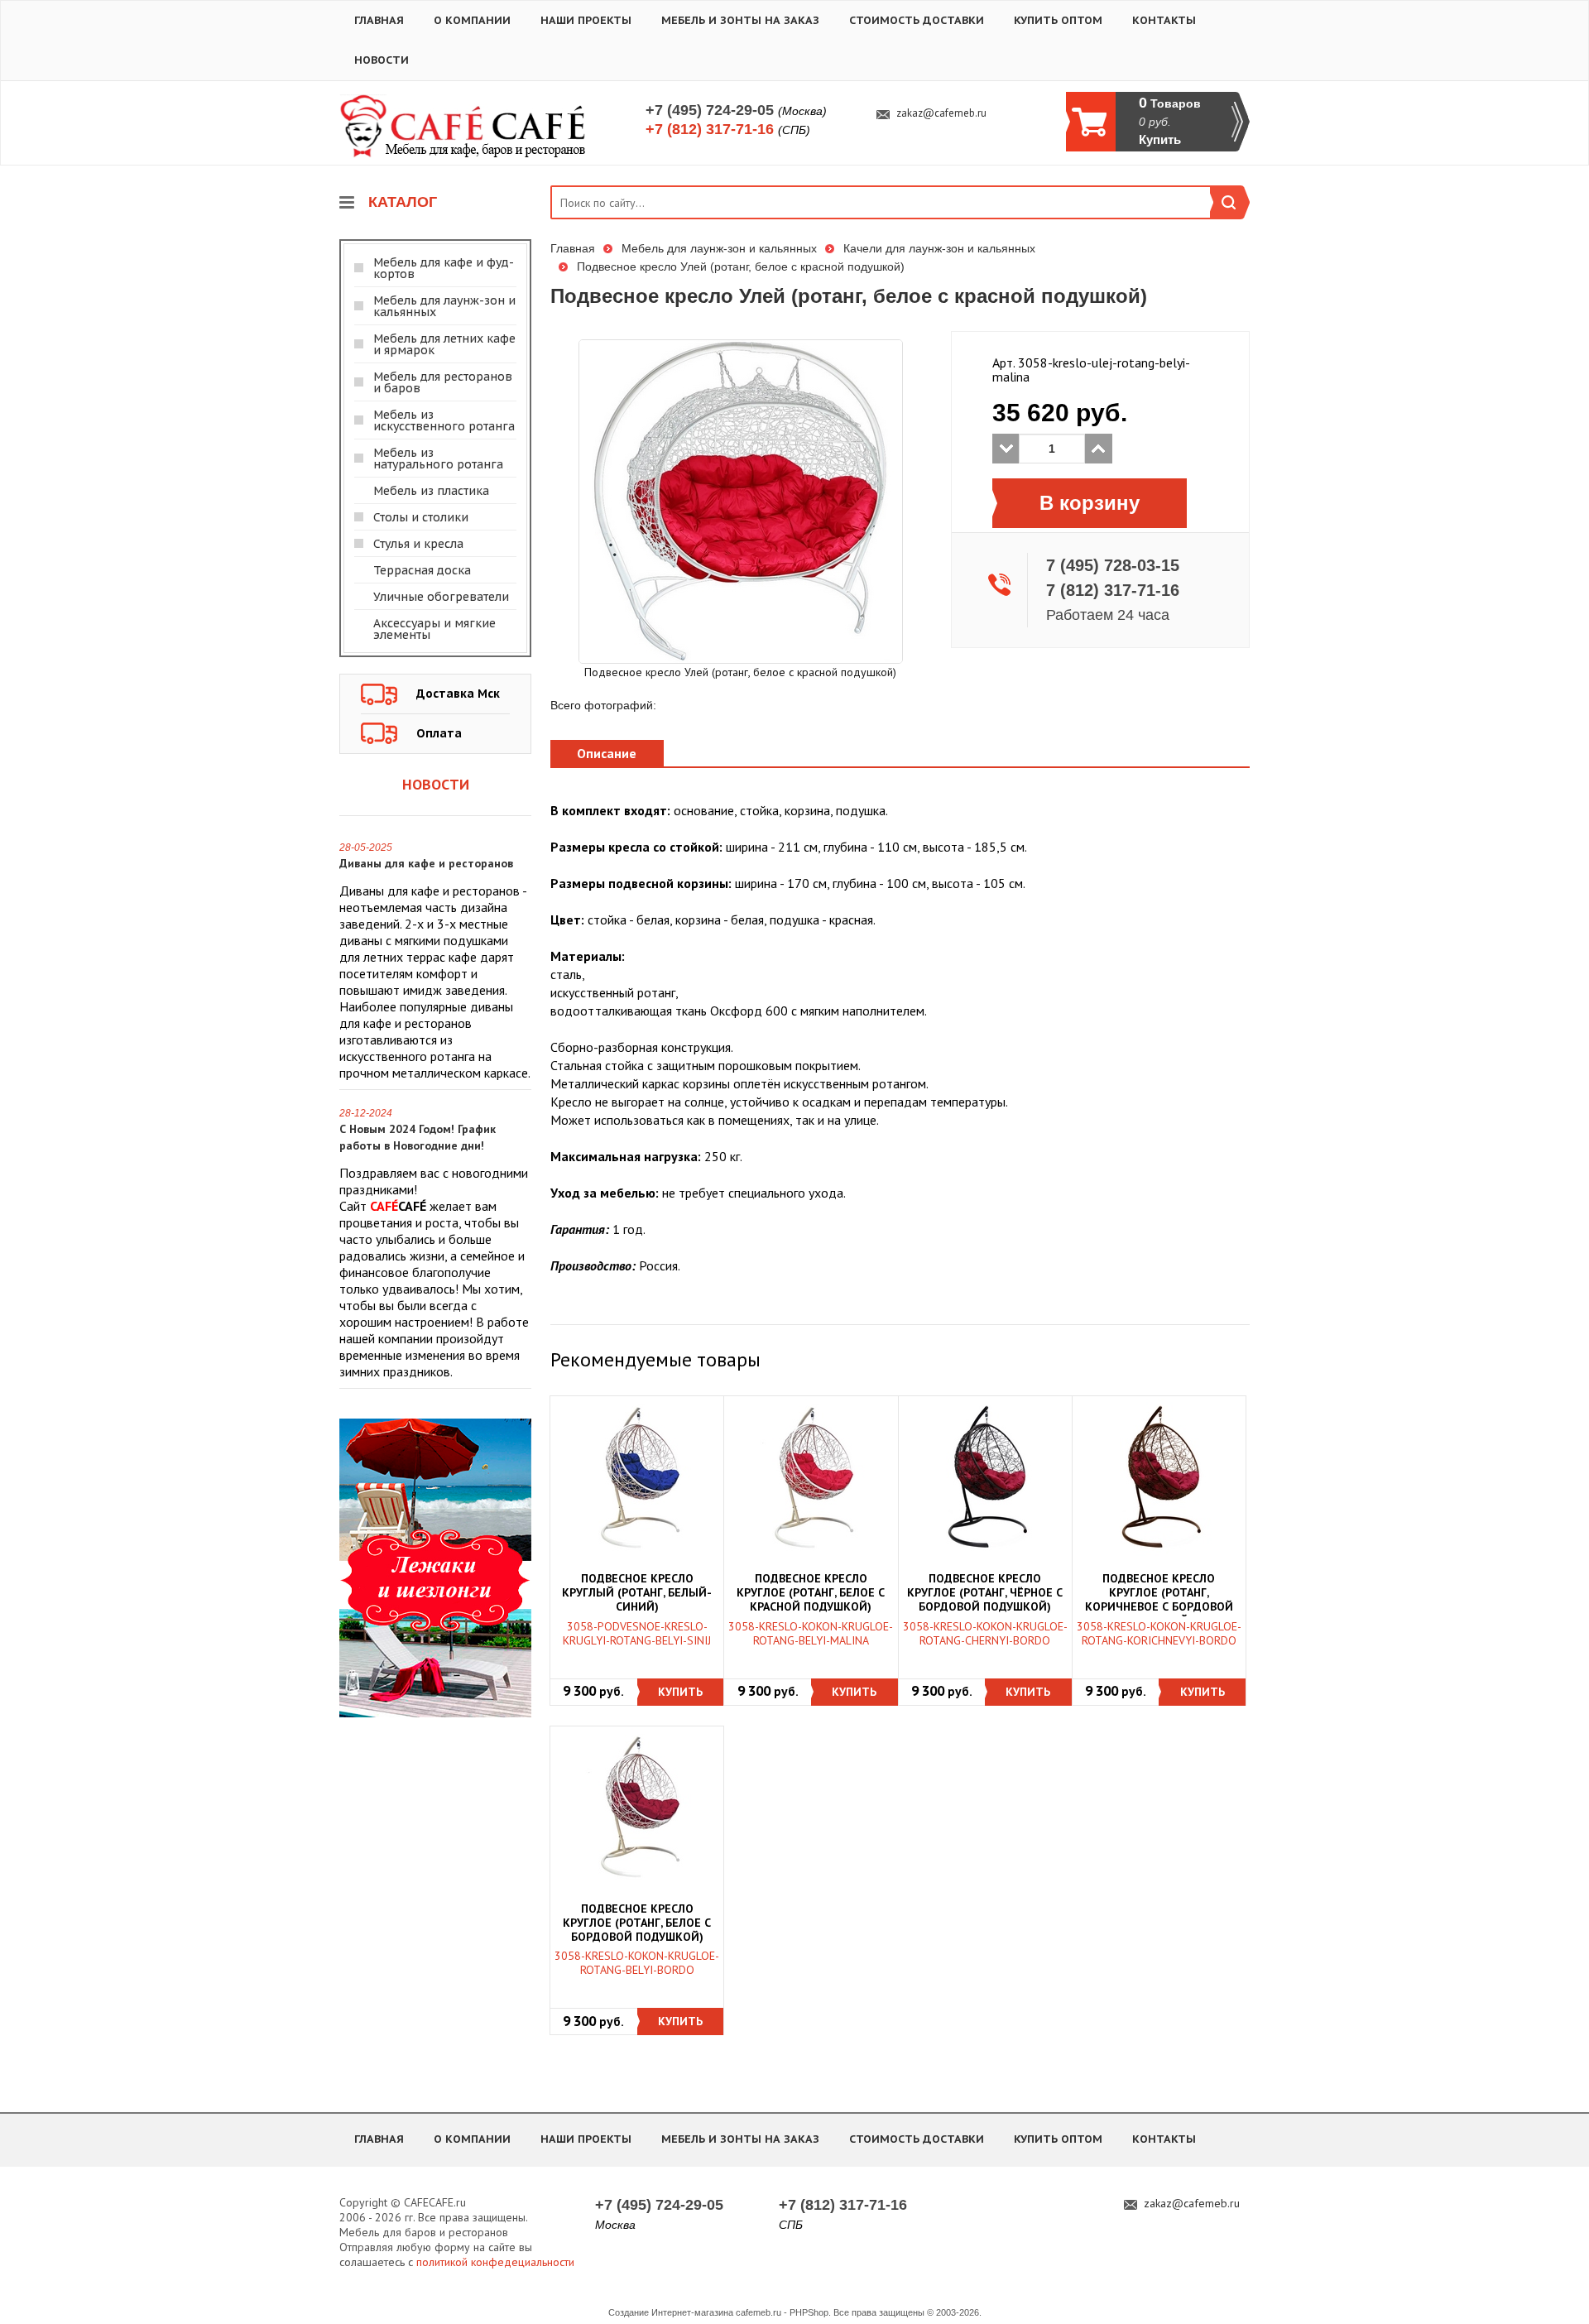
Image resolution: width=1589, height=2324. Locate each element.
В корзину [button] (1090, 503)
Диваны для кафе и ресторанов (426, 863)
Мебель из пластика (431, 491)
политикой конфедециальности (495, 2262)
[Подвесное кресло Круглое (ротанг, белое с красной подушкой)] (811, 1477)
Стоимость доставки (917, 20)
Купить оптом (1058, 20)
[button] (681, 1692)
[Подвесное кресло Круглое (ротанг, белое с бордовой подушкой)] (637, 1807)
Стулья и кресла (418, 544)
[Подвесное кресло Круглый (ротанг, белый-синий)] (637, 1477)
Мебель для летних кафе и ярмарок (444, 344)
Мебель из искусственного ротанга (444, 420)
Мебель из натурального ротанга (438, 459)
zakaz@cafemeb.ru (941, 113)
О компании (472, 20)
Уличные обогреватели (441, 597)
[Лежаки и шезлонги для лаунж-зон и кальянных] (435, 1567)
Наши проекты (586, 20)
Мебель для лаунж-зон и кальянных (444, 306)
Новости (382, 60)
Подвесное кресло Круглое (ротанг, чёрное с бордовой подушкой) (985, 1593)
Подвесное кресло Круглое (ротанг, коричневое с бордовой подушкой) (1159, 1594)
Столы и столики (421, 517)
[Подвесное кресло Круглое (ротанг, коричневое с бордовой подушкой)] (1159, 1477)
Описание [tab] (607, 753)
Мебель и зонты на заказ (740, 20)
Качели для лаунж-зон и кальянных (939, 248)
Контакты (1164, 20)
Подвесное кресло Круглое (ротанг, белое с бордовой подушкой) (637, 1923)
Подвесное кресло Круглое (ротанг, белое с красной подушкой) (811, 1593)
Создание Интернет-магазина (671, 2312)
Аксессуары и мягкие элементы (434, 629)
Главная (379, 20)
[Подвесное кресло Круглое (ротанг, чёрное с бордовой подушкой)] (985, 1477)
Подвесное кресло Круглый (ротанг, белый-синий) (637, 1593)
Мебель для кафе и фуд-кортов (444, 268)
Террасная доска (422, 570)
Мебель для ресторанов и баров (443, 382)
